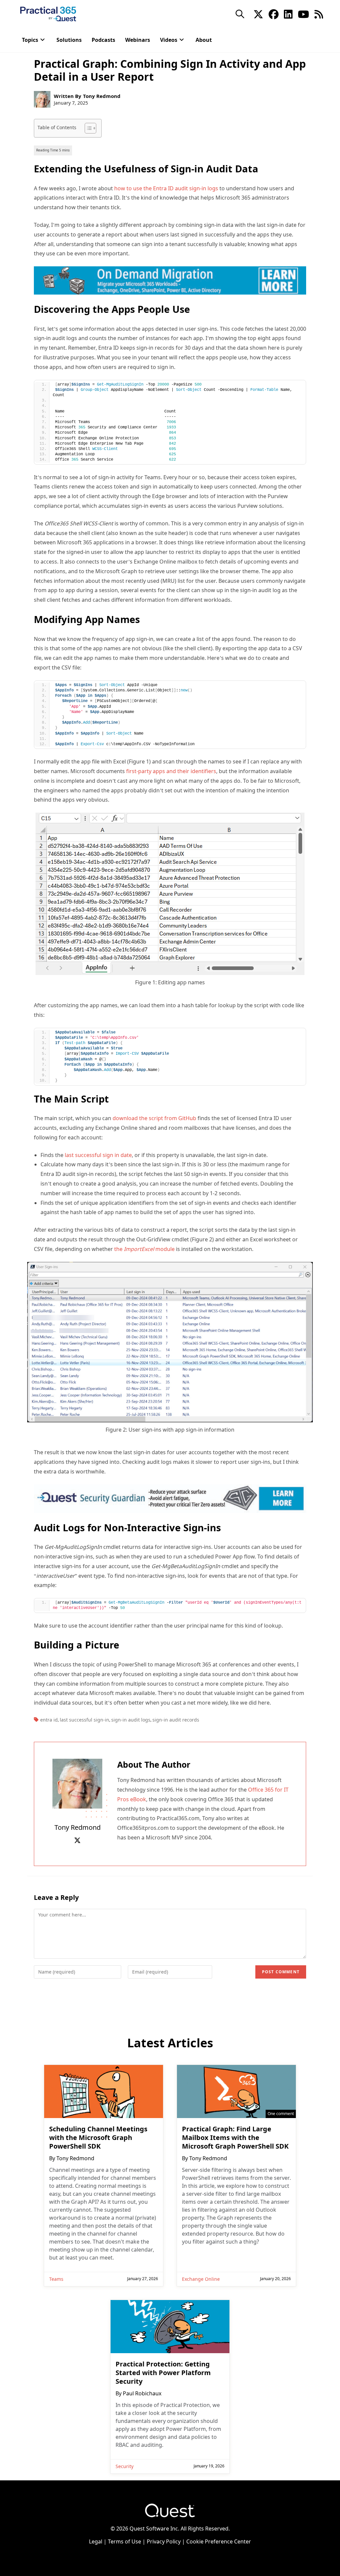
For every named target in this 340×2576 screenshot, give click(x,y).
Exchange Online (201, 2279)
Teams (56, 2279)
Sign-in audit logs (131, 1720)
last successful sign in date (98, 1155)
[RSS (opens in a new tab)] (319, 14)
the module (144, 1249)
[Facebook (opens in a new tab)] (274, 14)
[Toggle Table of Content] (87, 128)
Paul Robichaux (142, 2393)
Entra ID (49, 1720)
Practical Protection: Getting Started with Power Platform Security (163, 2373)
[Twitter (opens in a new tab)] (258, 14)
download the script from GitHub (154, 1118)
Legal (96, 2541)
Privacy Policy (164, 2541)
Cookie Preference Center (219, 2541)
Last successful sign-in (85, 1720)
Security (125, 2466)
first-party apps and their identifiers (171, 771)
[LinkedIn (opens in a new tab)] (288, 14)
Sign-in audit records (176, 1720)
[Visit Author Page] (77, 1783)
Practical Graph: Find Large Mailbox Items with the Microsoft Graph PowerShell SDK (235, 2138)
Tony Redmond (102, 96)
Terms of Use (125, 2541)
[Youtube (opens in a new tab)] (303, 14)
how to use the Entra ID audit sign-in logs (166, 188)
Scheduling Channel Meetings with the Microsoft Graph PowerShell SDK (98, 2138)
